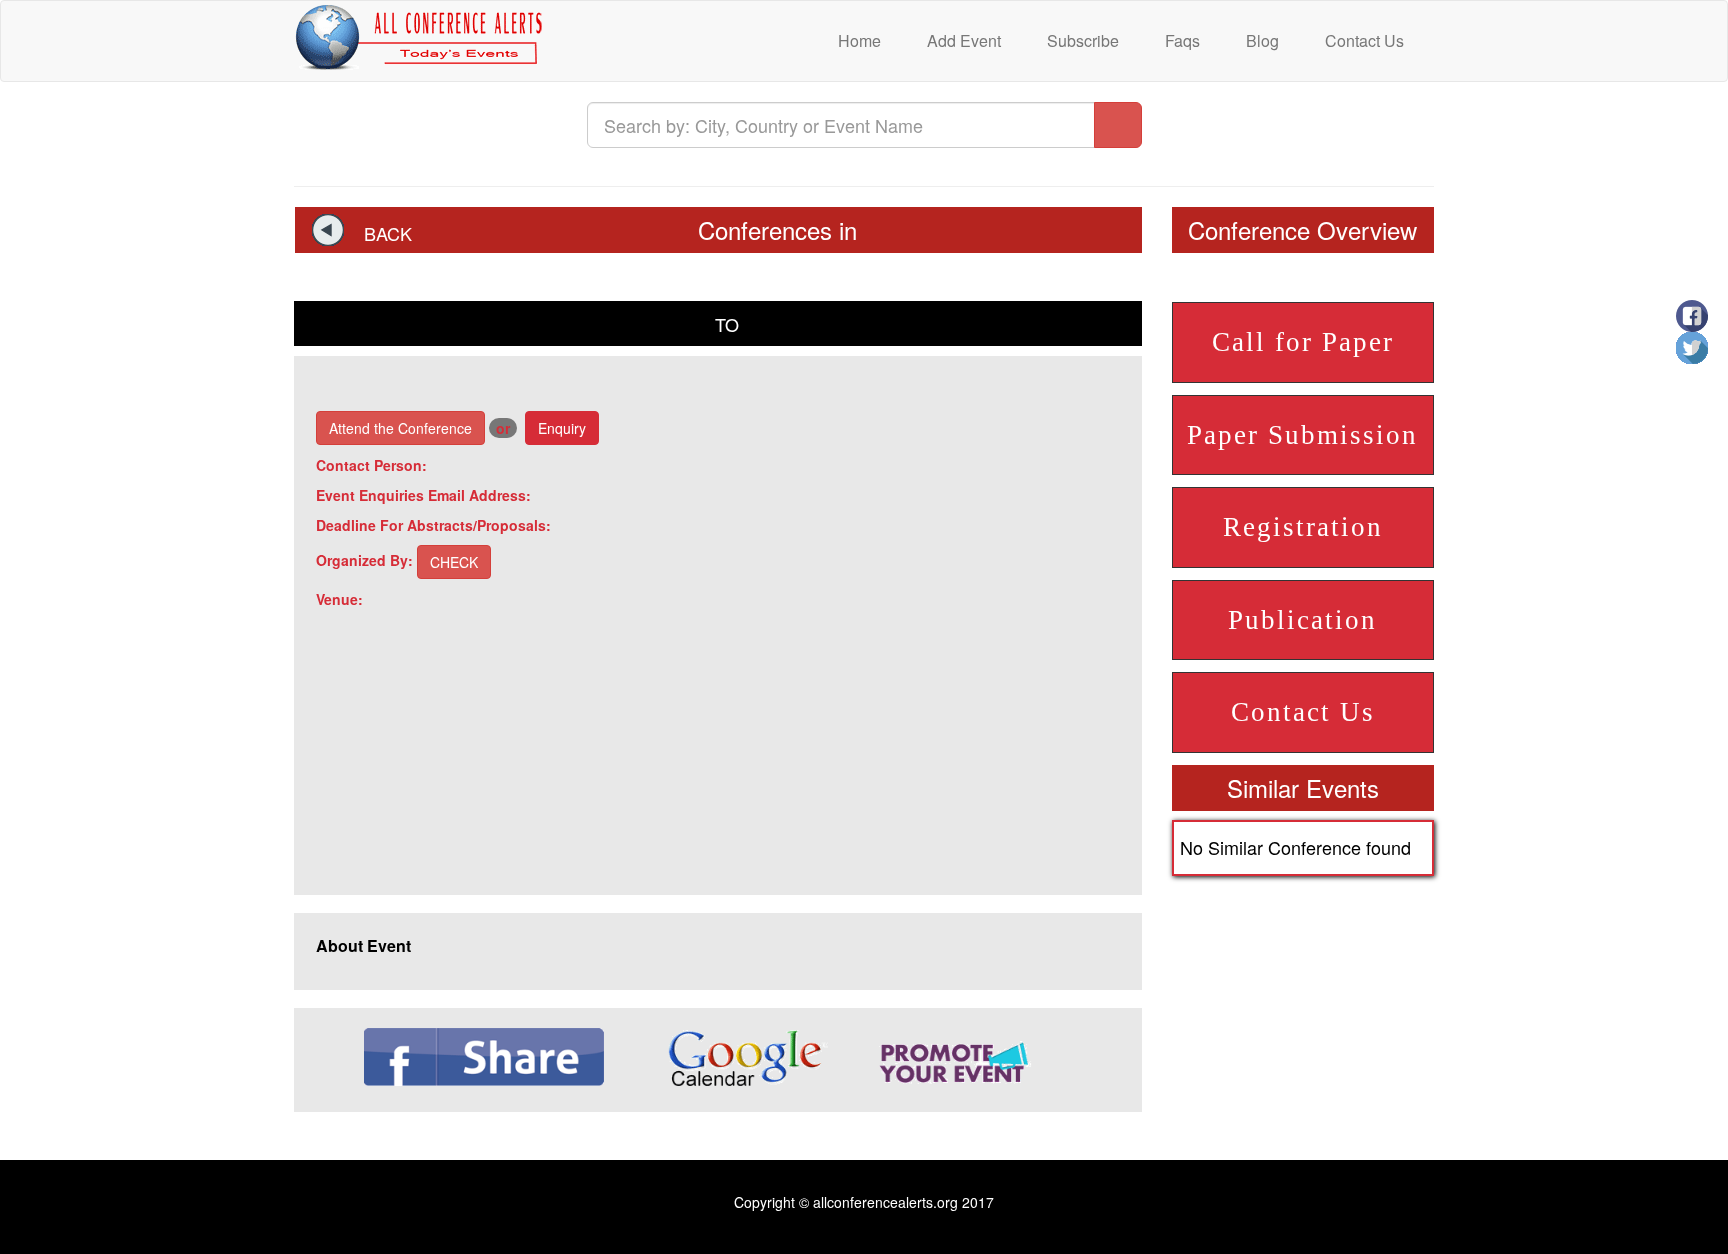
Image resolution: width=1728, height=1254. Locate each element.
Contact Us (1362, 40)
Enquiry (562, 428)
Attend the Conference (400, 428)
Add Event (962, 40)
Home (857, 40)
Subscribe (1081, 40)
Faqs (1180, 40)
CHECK (454, 562)
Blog (1260, 40)
